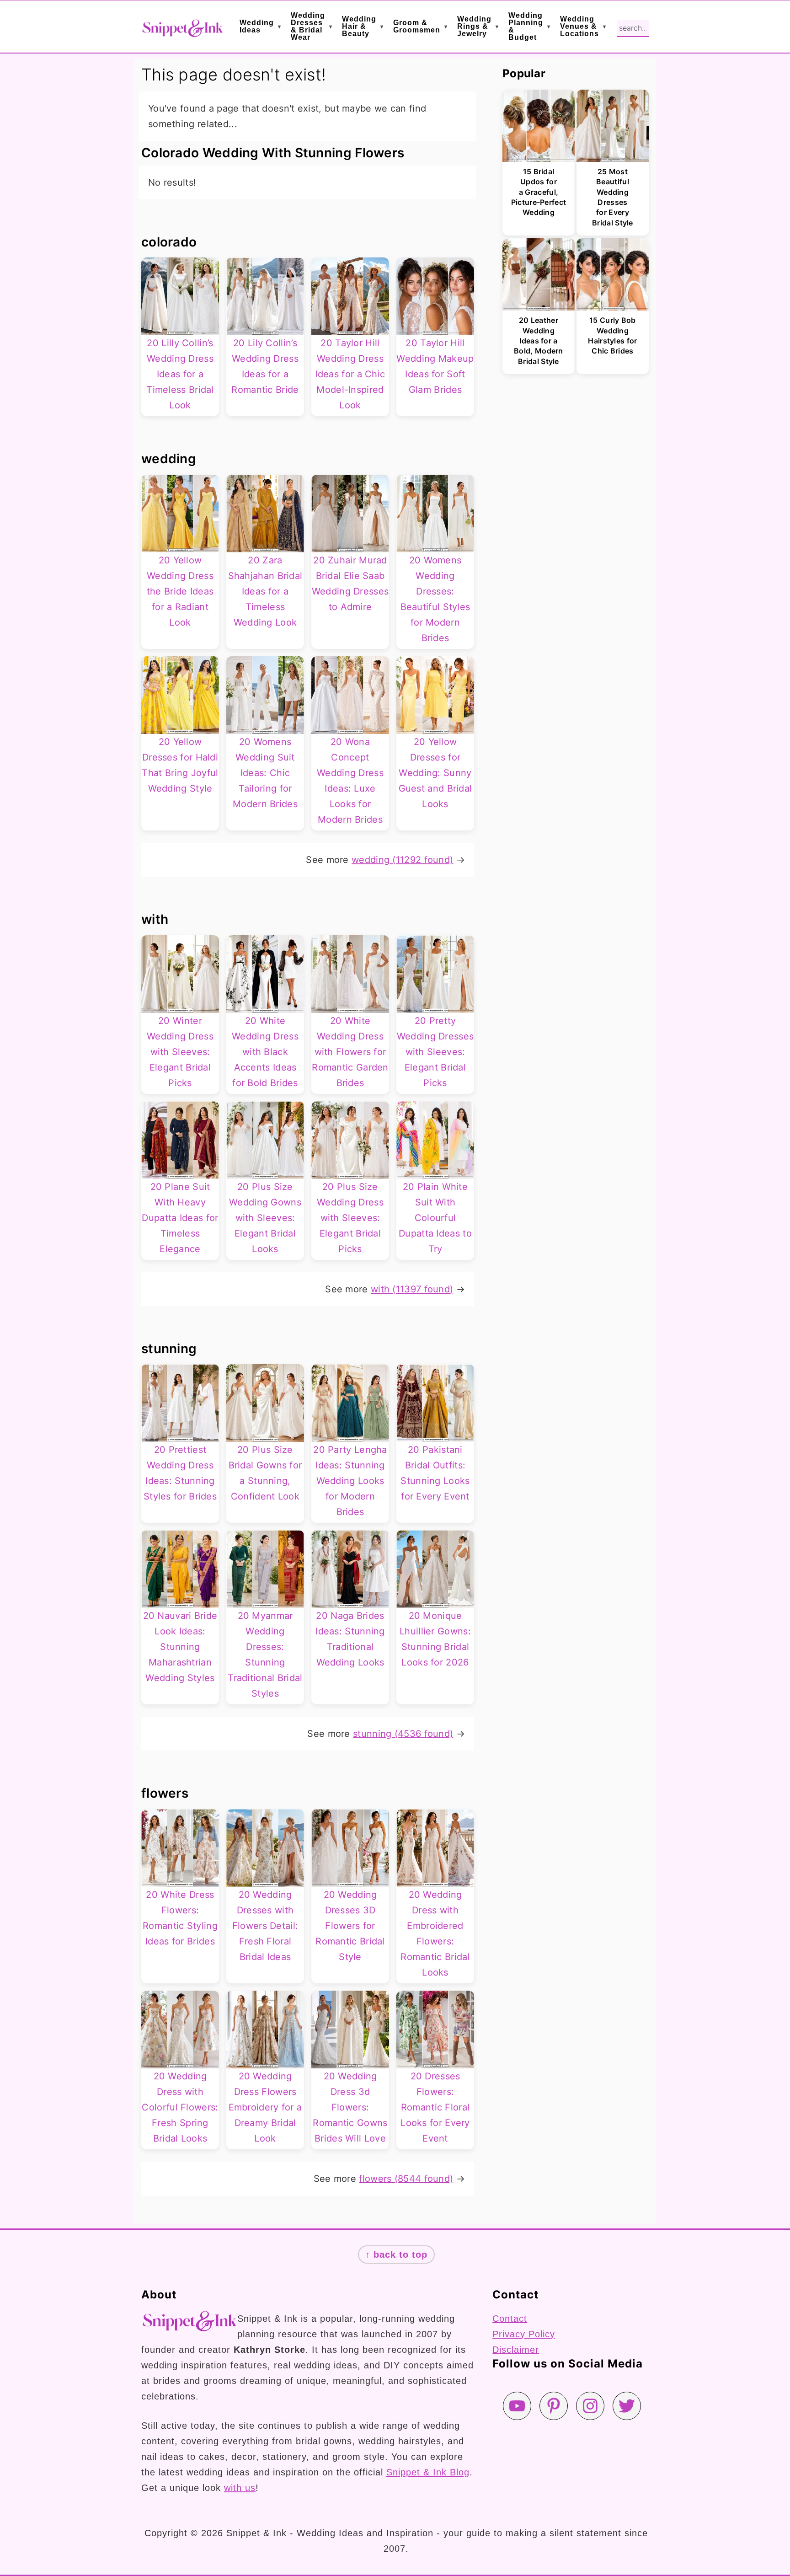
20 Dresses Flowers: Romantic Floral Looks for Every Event (435, 2107)
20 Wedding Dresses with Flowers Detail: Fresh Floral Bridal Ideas (265, 1926)
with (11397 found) (412, 1289)
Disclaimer (516, 2350)
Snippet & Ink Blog (428, 2472)
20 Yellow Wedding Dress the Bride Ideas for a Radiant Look (180, 591)
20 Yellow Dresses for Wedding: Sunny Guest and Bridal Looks (435, 773)
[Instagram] (590, 2406)
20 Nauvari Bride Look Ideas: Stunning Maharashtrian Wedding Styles (180, 1647)
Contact (510, 2319)
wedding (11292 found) (402, 860)
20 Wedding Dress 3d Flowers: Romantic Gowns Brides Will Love (350, 2107)
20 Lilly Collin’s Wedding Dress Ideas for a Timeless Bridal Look (180, 374)
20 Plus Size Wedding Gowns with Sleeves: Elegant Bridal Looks (265, 1218)
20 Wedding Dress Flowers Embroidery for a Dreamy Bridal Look (265, 2107)
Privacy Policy (524, 2334)
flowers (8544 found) (406, 2179)
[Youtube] (517, 2406)
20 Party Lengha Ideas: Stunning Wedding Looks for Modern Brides (350, 1481)
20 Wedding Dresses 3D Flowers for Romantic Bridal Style (350, 1926)
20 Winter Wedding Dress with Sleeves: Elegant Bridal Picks (180, 1052)
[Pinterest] (554, 2406)
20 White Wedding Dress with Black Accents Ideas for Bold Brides (265, 1052)
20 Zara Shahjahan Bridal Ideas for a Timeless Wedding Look (265, 591)
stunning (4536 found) (403, 1734)
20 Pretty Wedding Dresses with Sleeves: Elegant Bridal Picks (435, 1052)
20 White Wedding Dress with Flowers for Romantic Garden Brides (350, 1052)
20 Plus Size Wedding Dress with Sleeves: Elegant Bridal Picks (350, 1218)
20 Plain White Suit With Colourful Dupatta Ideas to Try (435, 1218)
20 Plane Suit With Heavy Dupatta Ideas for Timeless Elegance (180, 1218)
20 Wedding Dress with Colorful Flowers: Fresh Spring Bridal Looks (180, 2107)
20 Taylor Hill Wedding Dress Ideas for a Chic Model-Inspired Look (350, 374)
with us (240, 2488)
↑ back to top (396, 2255)
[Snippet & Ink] (182, 31)
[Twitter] (627, 2406)
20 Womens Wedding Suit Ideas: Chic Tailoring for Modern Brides (265, 773)
